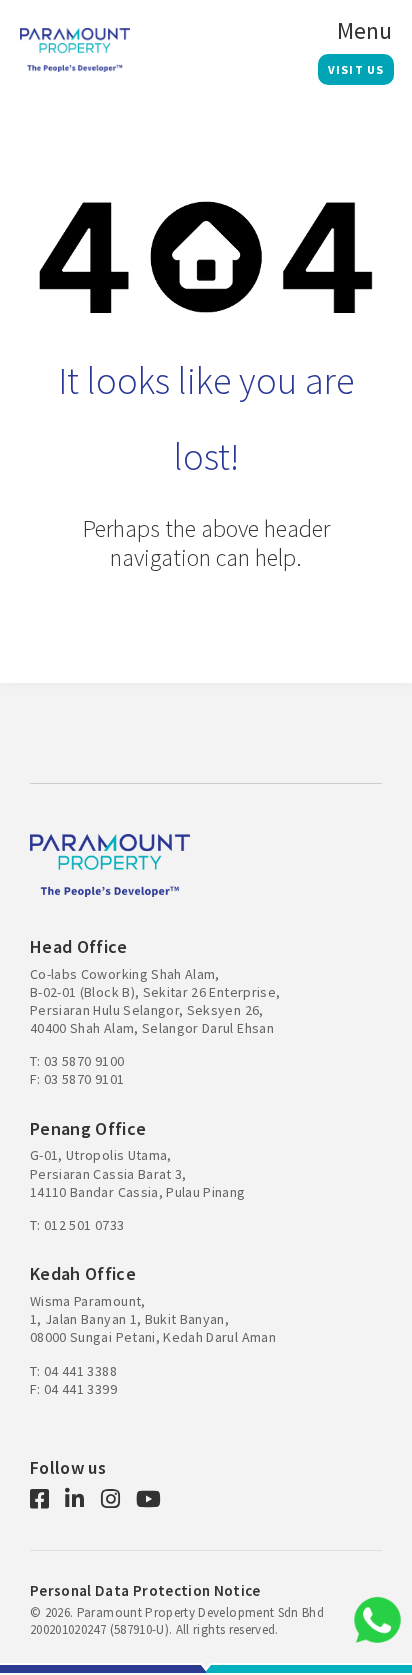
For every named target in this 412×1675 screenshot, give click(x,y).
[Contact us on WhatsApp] (377, 1620)
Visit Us (356, 69)
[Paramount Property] (75, 48)
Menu (364, 31)
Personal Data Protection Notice (145, 1590)
